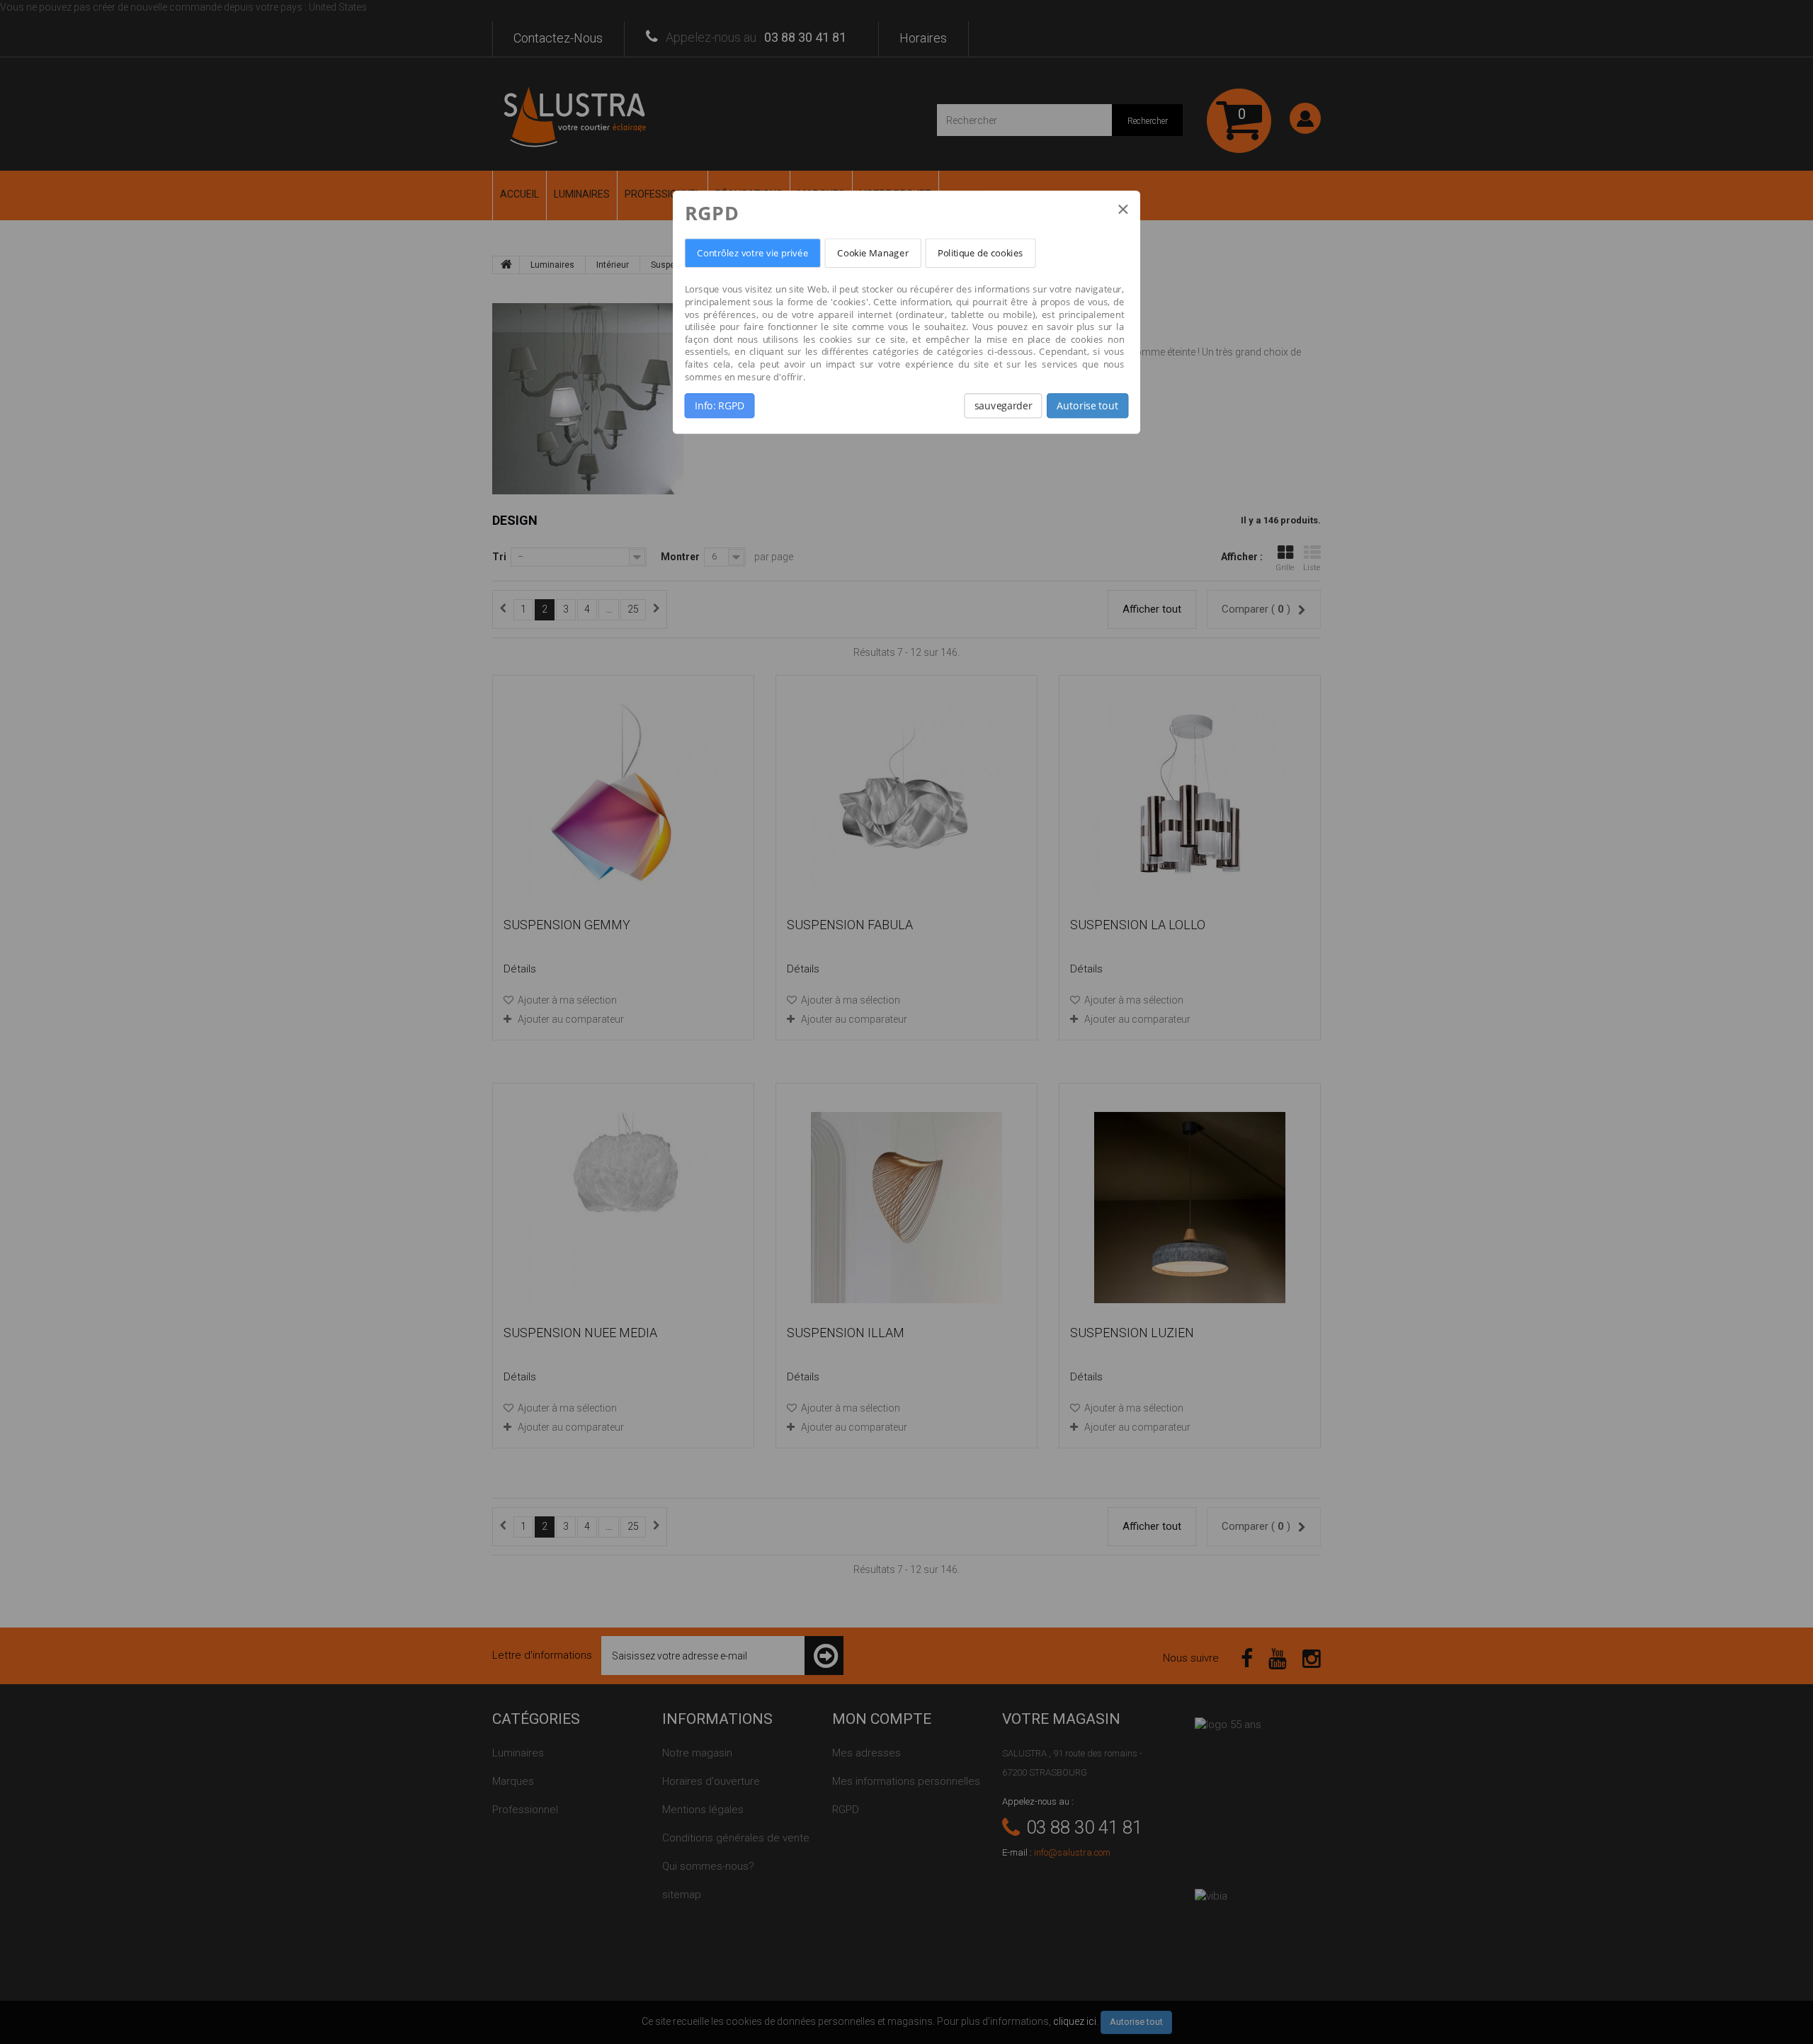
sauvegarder (1003, 406)
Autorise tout (1087, 406)
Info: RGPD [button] (720, 406)
